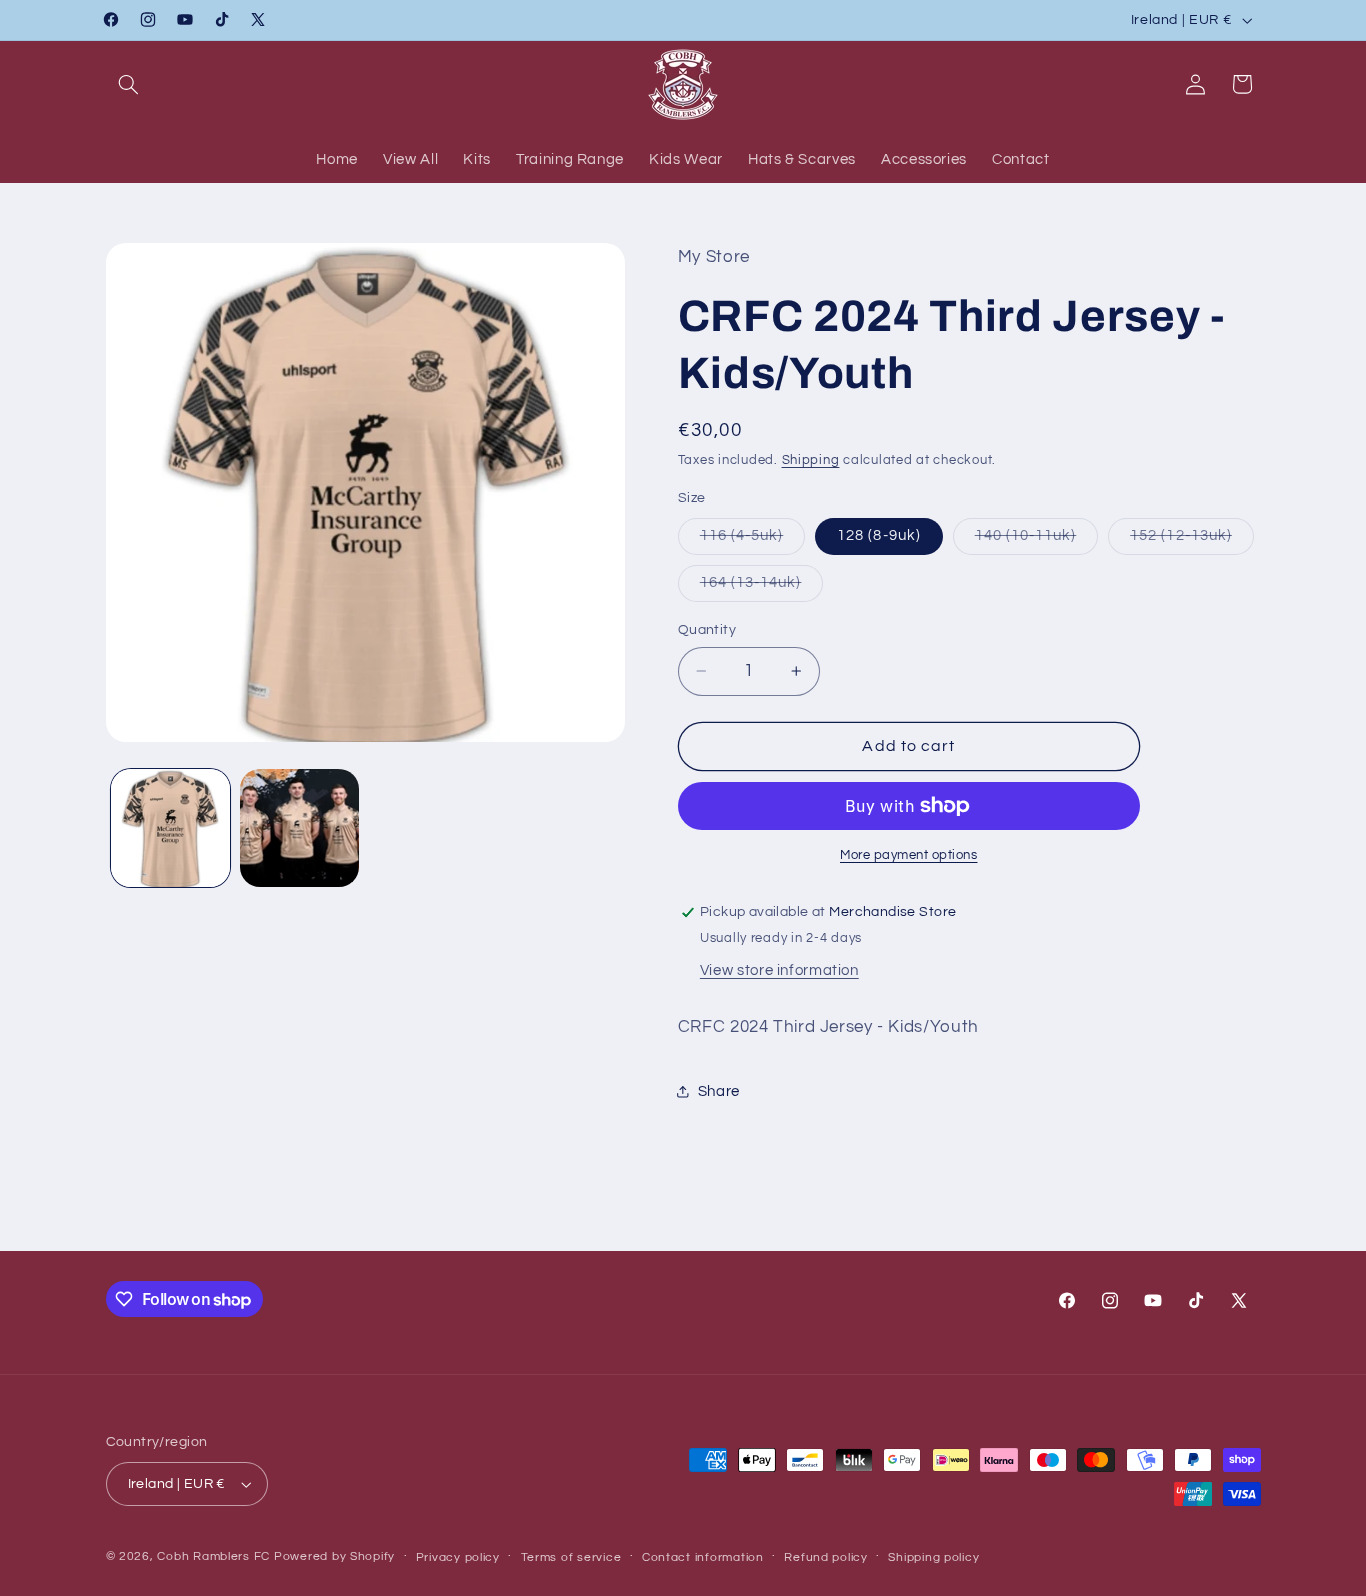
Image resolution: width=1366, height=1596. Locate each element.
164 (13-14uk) (762, 588)
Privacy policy (458, 1557)
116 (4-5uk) (753, 541)
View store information (779, 970)
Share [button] (719, 1091)
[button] (129, 84)
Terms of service (571, 1557)
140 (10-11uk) (1037, 541)
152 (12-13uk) (1192, 541)
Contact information (703, 1557)
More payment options (909, 855)
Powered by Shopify (334, 1556)
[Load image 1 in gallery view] (170, 828)
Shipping (811, 460)
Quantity (707, 630)
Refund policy (826, 1557)
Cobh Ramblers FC (213, 1556)
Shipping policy (933, 1557)
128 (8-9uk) (879, 535)
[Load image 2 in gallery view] (299, 828)
